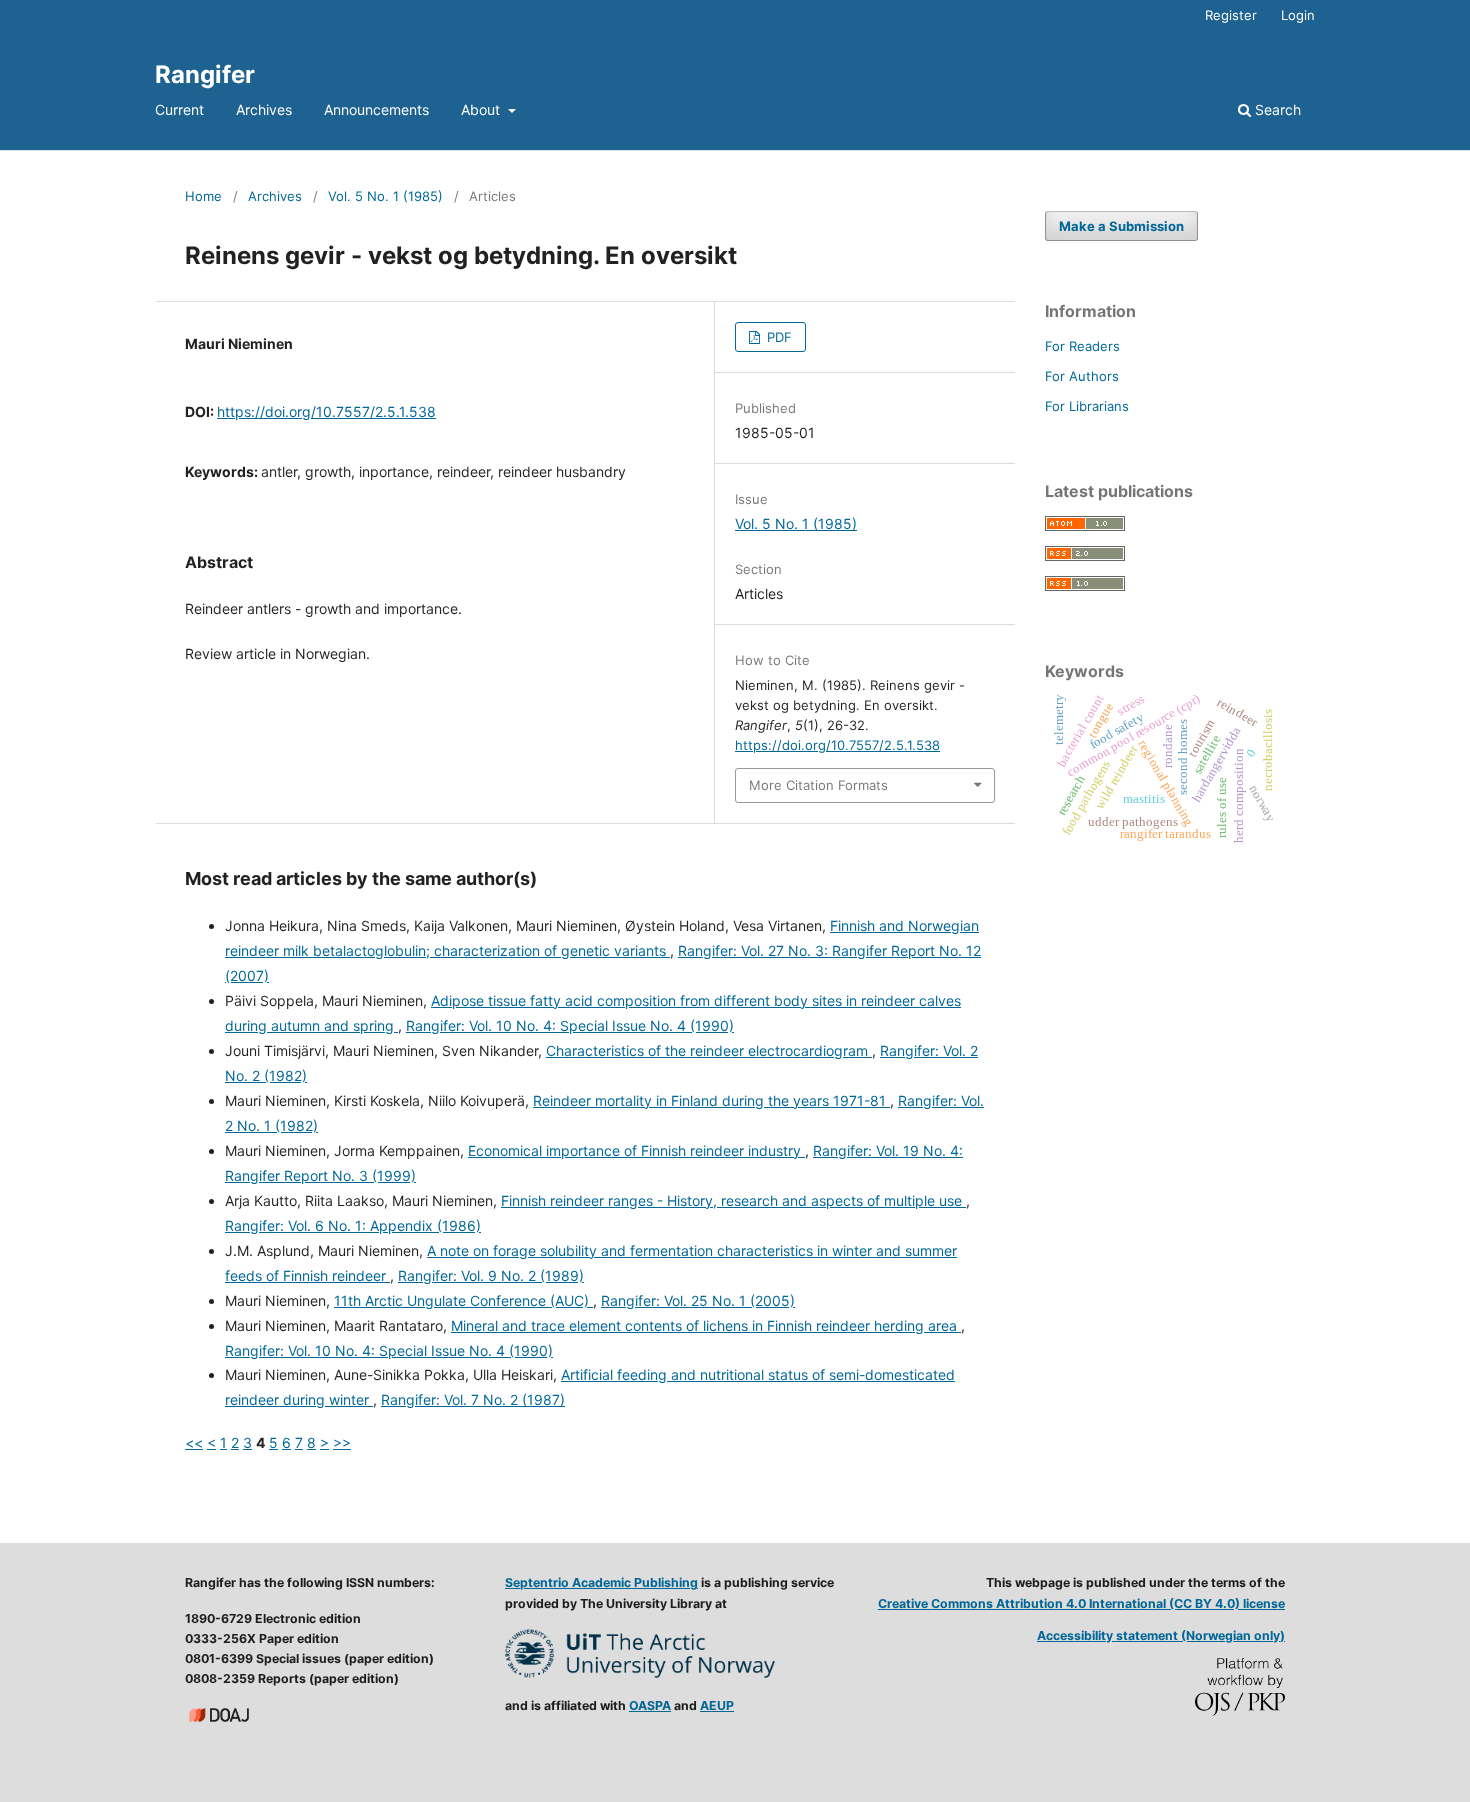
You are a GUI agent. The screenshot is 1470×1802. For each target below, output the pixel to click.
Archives (264, 109)
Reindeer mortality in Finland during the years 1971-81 (711, 1100)
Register (1231, 15)
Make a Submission (1121, 226)
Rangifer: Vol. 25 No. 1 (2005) (698, 1300)
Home (203, 196)
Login (1298, 15)
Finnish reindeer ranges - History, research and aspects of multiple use (733, 1200)
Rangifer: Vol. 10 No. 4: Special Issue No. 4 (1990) (570, 1025)
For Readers (1082, 346)
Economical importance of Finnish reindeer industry (636, 1150)
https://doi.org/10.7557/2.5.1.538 (326, 411)
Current (179, 109)
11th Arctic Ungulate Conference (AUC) (463, 1300)
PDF (777, 337)
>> (342, 1442)
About (482, 109)
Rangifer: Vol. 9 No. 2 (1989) (491, 1275)
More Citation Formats (818, 785)
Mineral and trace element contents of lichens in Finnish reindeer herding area (706, 1325)
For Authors (1082, 376)
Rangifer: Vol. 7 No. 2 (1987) (473, 1399)
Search (1276, 109)
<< (194, 1442)
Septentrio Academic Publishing (601, 1582)
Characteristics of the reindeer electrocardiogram (709, 1050)
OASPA (650, 1705)
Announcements (376, 109)
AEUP (717, 1705)
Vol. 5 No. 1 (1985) (385, 196)
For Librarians (1087, 406)
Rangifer (205, 74)
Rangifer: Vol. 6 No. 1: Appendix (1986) (353, 1225)
